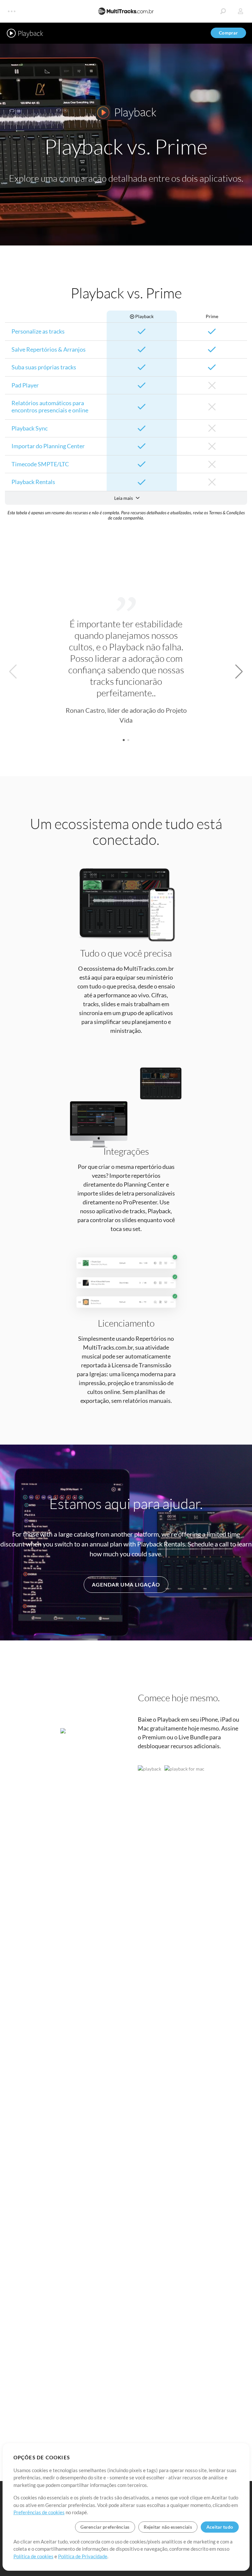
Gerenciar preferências (105, 2527)
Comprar (228, 33)
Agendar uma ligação (126, 1584)
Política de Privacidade (83, 2556)
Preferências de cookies (39, 2512)
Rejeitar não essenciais (168, 2527)
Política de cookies (33, 2556)
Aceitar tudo (220, 2527)
